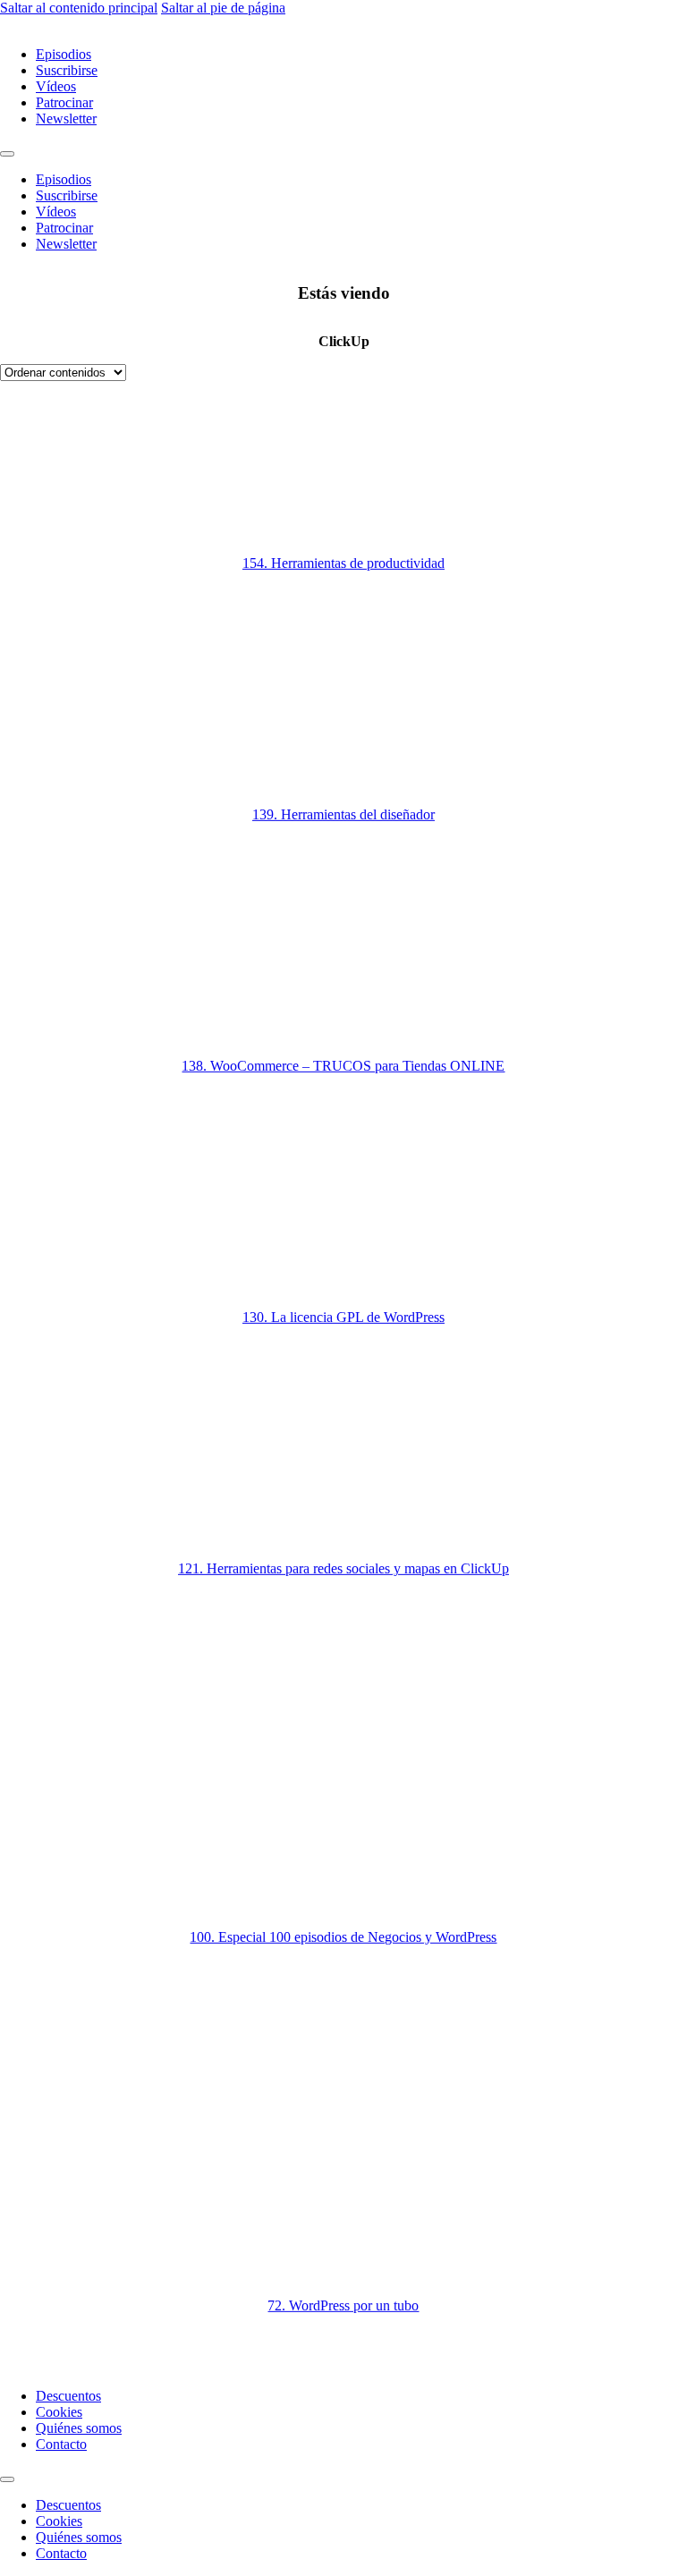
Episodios (64, 54)
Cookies (59, 2412)
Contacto (61, 2444)
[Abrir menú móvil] (7, 154)
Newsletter (66, 119)
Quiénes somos (79, 2428)
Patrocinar (64, 102)
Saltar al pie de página (223, 8)
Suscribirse (67, 70)
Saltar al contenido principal (79, 8)
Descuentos (68, 2396)
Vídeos (56, 86)
